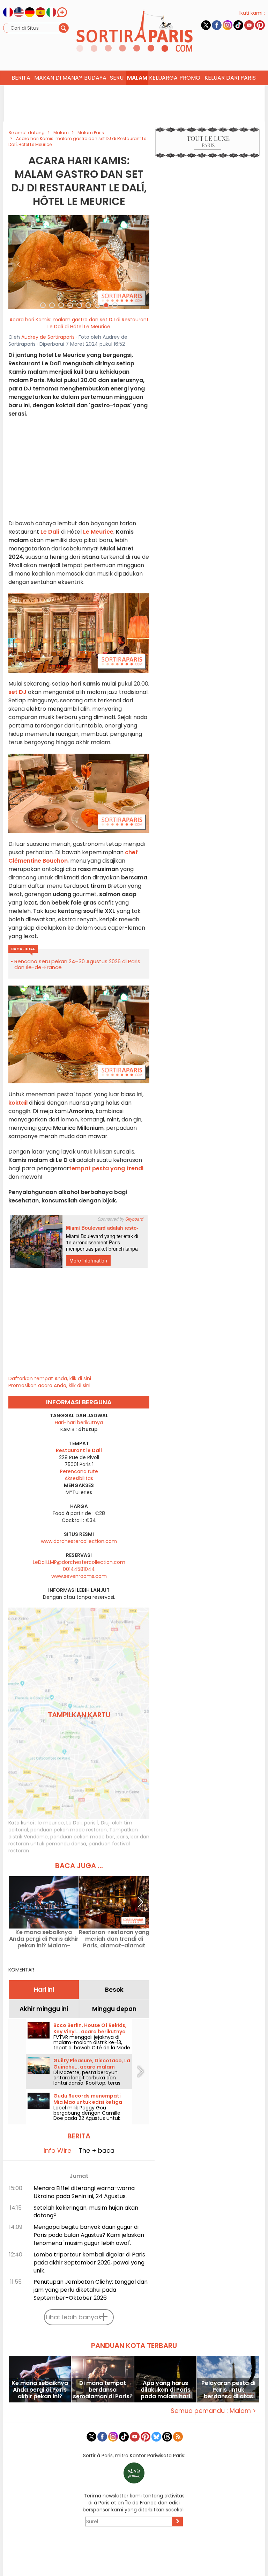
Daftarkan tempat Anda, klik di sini (50, 1378)
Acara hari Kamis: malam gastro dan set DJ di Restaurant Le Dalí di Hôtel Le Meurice (79, 323)
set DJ (17, 692)
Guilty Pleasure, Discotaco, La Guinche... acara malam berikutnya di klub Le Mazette (92, 2067)
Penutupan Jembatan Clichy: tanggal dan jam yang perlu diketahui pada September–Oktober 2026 (91, 2290)
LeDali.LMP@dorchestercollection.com (79, 1562)
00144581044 (79, 1569)
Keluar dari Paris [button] (230, 78)
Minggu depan (114, 2009)
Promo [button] (190, 78)
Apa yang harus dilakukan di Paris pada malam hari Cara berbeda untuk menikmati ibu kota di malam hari (166, 2390)
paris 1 (91, 1823)
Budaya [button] (95, 78)
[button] (19, 262)
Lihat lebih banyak (74, 2317)
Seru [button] (117, 78)
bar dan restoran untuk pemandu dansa (79, 1840)
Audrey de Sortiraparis (48, 337)
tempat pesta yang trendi (106, 1168)
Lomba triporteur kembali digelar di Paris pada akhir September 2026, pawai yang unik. (89, 2263)
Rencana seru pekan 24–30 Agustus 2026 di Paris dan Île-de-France (77, 964)
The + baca (96, 2150)
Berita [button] (21, 78)
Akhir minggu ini (44, 2009)
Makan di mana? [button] (58, 78)
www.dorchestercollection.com (79, 1541)
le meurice (51, 1823)
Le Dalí (50, 532)
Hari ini (44, 1990)
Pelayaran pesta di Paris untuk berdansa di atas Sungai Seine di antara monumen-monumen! (228, 2390)
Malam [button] (137, 78)
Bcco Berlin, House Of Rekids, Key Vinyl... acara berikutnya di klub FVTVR (90, 2032)
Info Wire (57, 2150)
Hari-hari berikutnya (79, 1422)
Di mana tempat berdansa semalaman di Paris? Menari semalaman (103, 2390)
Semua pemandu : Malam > (213, 2411)
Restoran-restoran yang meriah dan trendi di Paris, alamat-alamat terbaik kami (114, 1939)
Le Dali (74, 1823)
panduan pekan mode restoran (69, 1830)
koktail (18, 1103)
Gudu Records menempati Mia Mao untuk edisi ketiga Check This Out (88, 2102)
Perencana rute (79, 1471)
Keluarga (163, 78)
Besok (114, 1990)
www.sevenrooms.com (79, 1576)
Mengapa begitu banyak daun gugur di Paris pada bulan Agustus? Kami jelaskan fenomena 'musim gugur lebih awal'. (89, 2235)
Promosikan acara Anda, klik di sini (49, 1385)
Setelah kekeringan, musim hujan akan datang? (86, 2212)
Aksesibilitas (79, 1478)
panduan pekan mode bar (82, 1837)
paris (122, 1837)
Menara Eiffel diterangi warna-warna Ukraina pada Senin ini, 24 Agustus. (84, 2192)
